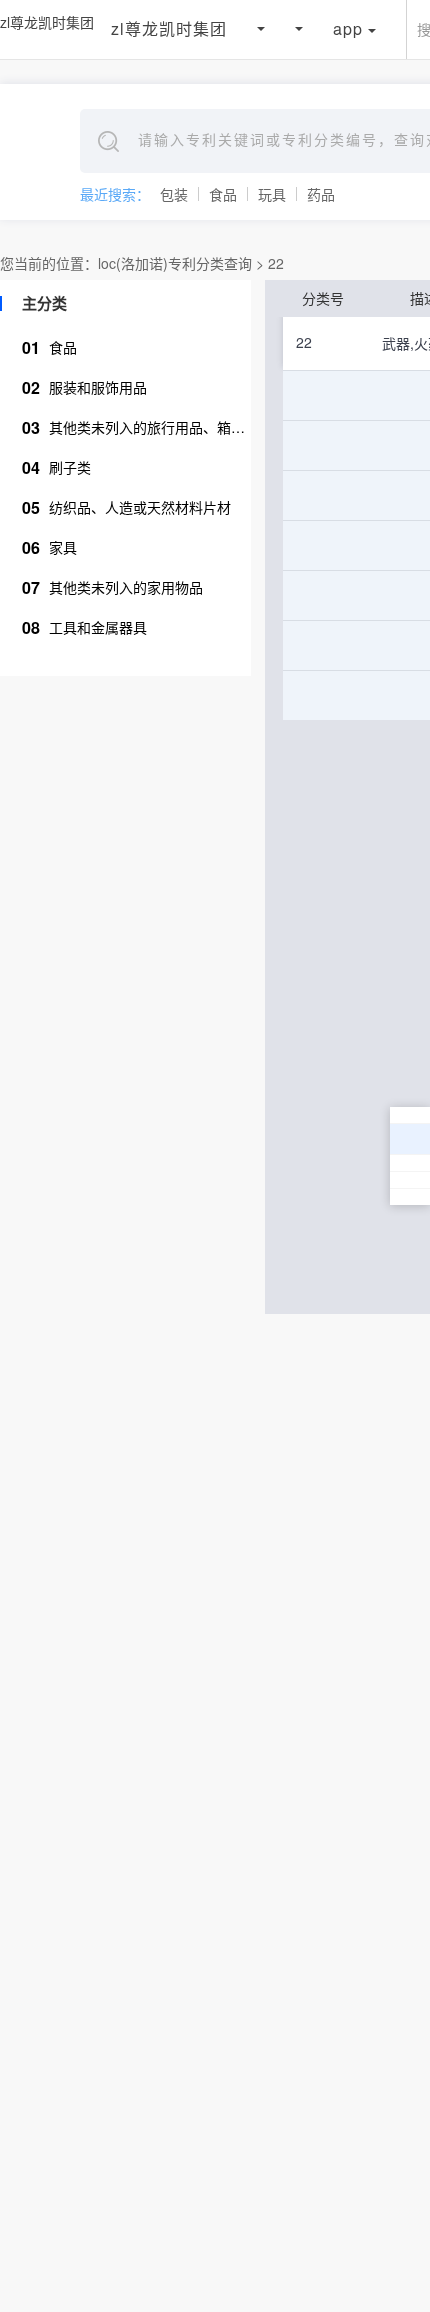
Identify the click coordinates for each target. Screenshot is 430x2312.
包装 (174, 194)
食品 (223, 194)
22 (276, 263)
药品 (321, 194)
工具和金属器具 (84, 627)
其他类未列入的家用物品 (112, 587)
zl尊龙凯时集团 (47, 22)
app (348, 28)
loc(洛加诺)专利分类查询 (175, 263)
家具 (49, 547)
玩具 (272, 194)
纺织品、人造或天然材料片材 (126, 507)
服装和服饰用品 (84, 387)
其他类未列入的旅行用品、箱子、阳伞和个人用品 (136, 427)
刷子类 (56, 467)
